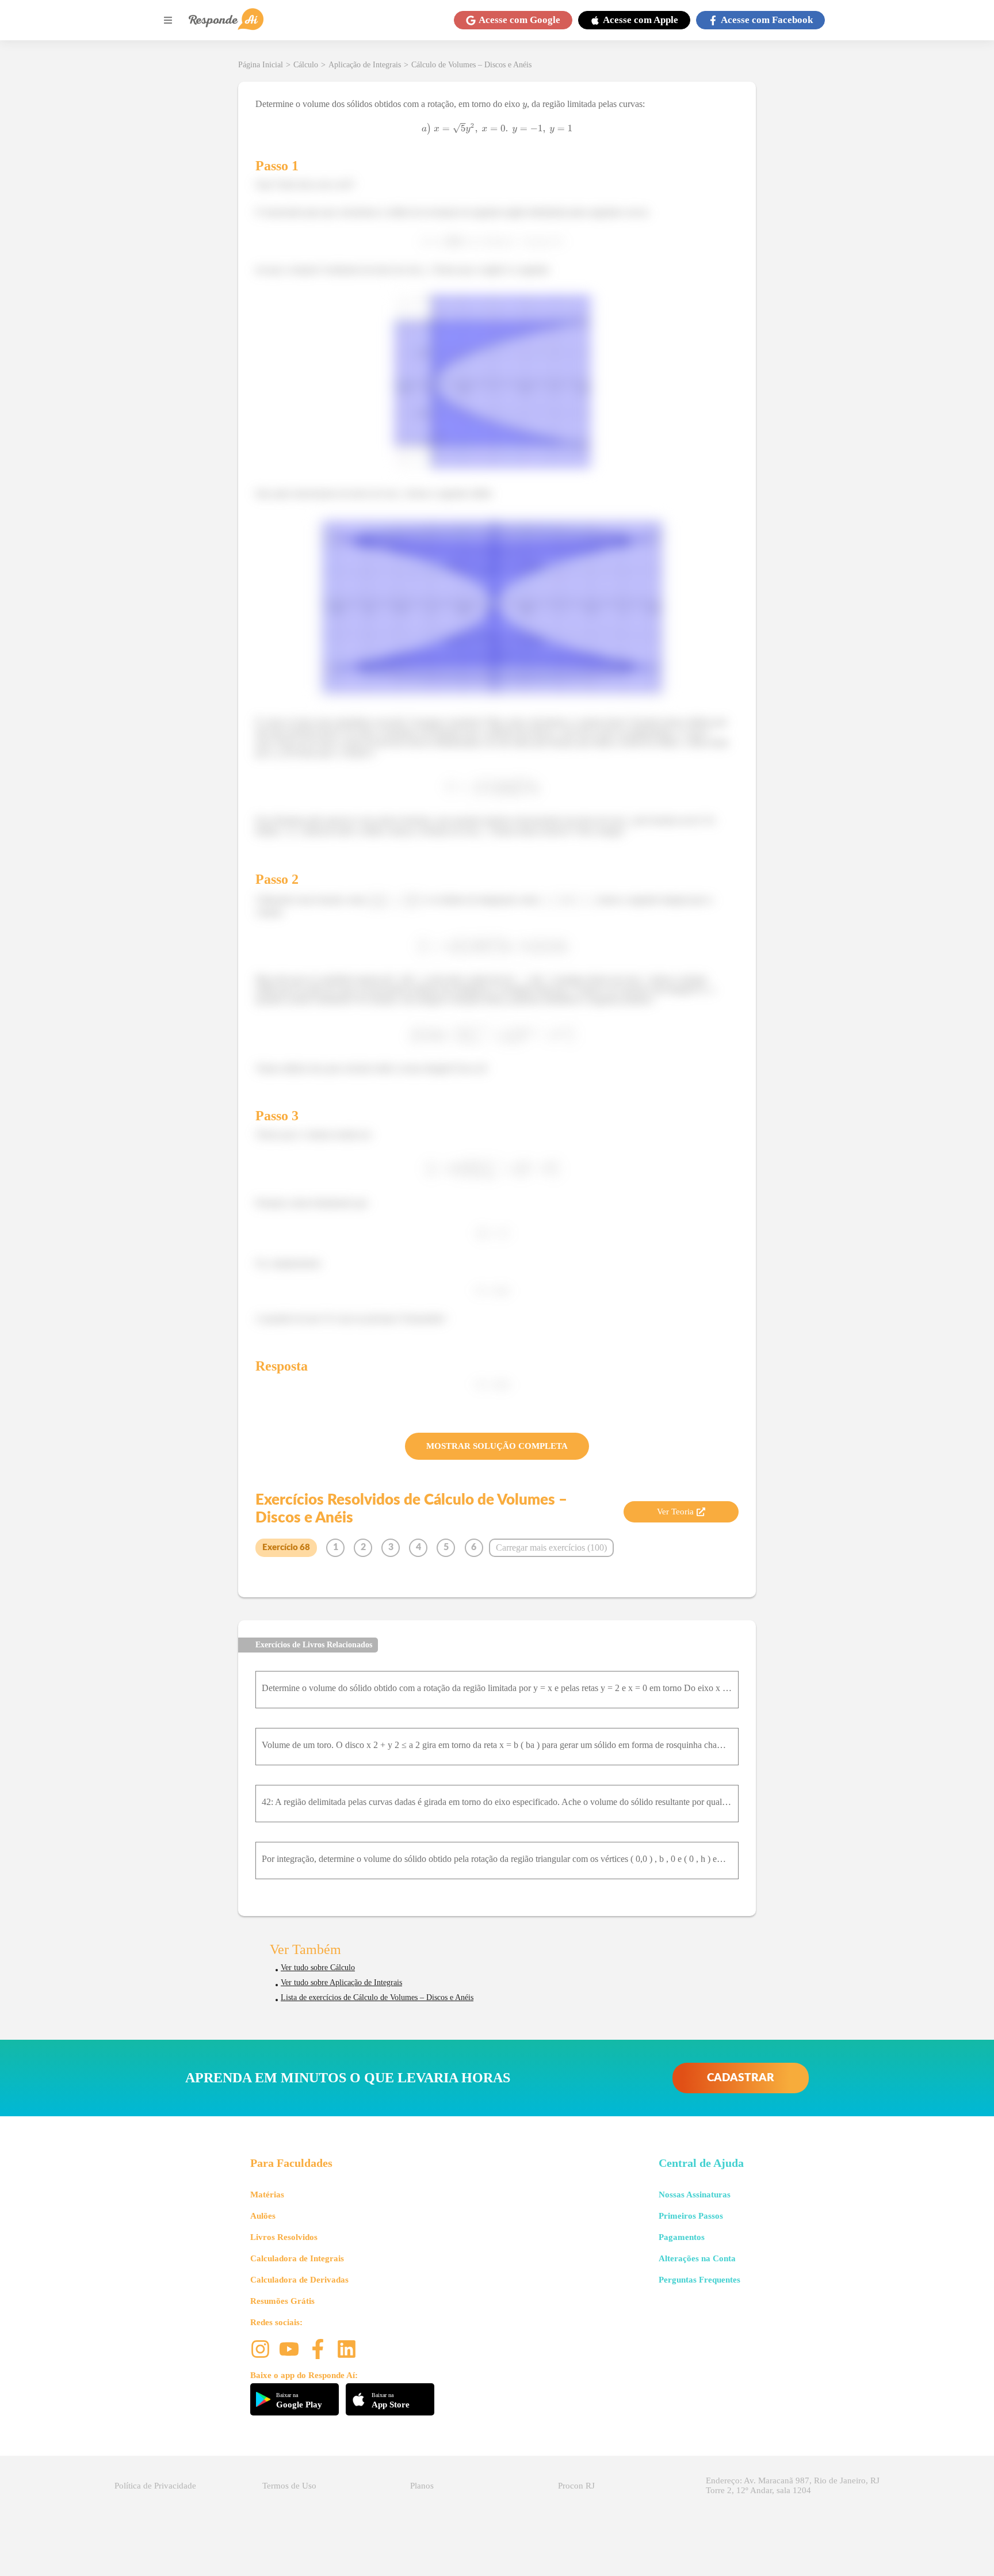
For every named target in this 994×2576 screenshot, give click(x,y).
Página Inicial (261, 65)
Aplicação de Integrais (365, 65)
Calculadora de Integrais (297, 2258)
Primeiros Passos (691, 2216)
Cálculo (306, 65)
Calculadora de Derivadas (299, 2280)
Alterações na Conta (697, 2258)
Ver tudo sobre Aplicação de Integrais (341, 1982)
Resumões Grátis (282, 2301)
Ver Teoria (675, 1512)
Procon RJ (576, 2486)
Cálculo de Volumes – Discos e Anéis (471, 65)
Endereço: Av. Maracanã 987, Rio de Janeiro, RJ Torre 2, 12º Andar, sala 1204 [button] (793, 2485)
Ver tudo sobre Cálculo (318, 1968)
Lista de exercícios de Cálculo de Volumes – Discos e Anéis (377, 1997)
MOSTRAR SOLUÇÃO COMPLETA (497, 1446)
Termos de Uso (289, 2486)
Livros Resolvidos (284, 2237)
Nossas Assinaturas (695, 2195)
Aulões (263, 2216)
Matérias (267, 2195)
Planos (422, 2486)
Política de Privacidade (155, 2486)
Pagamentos (682, 2237)
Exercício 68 (286, 1547)
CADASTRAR (741, 2078)
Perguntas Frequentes (699, 2280)
